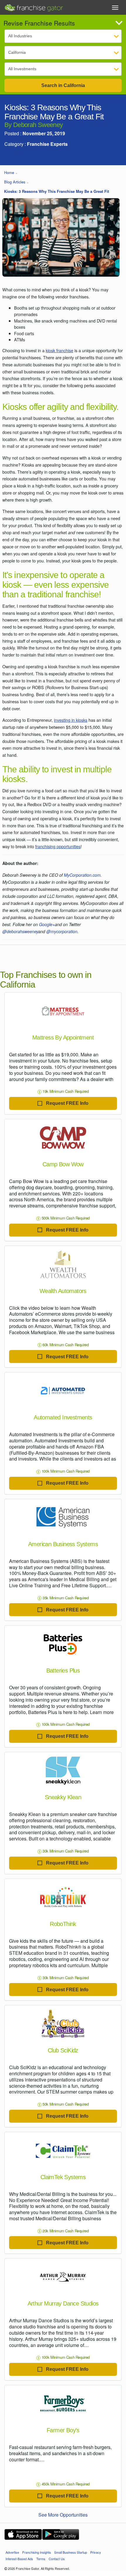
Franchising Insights (37, 2552)
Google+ (47, 924)
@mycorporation (62, 931)
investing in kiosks (71, 720)
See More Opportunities (63, 2515)
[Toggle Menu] (115, 8)
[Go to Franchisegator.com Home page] (34, 6)
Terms (41, 2559)
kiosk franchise (59, 350)
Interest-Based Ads (19, 2559)
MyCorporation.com (82, 875)
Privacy (96, 2552)
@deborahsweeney (20, 931)
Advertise (12, 2552)
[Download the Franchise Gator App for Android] (61, 2534)
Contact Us (57, 2559)
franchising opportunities (58, 846)
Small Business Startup (71, 2552)
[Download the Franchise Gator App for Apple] (23, 2534)
